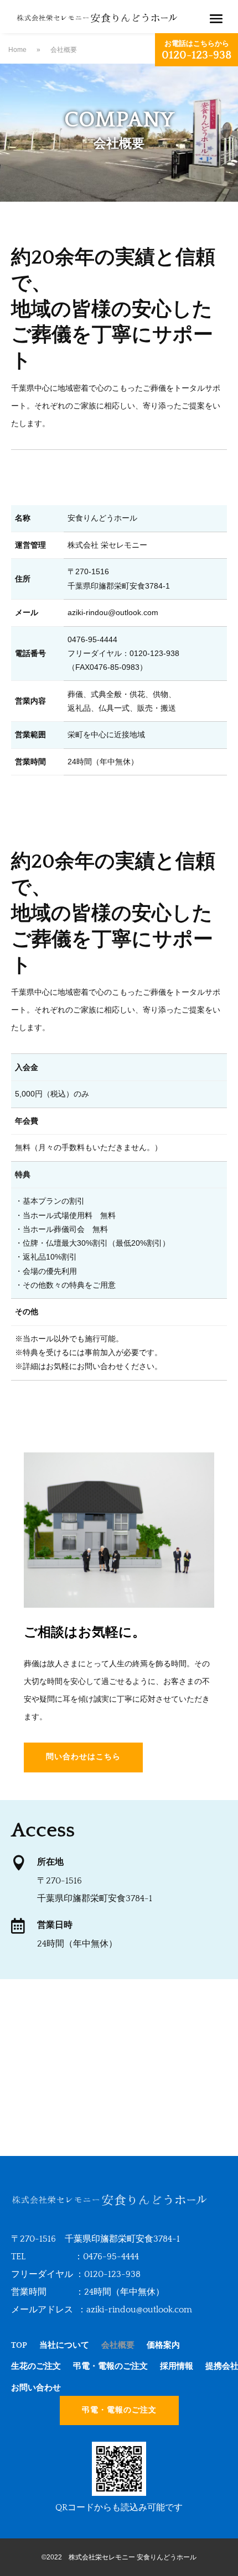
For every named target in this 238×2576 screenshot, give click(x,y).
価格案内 (163, 2345)
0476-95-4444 (111, 2257)
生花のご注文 (36, 2366)
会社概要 (118, 2345)
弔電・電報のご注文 (110, 2366)
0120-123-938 (112, 2274)
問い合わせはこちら (83, 1757)
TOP (19, 2345)
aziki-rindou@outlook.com (139, 2310)
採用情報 (177, 2366)
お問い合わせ (36, 2388)
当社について (64, 2345)
